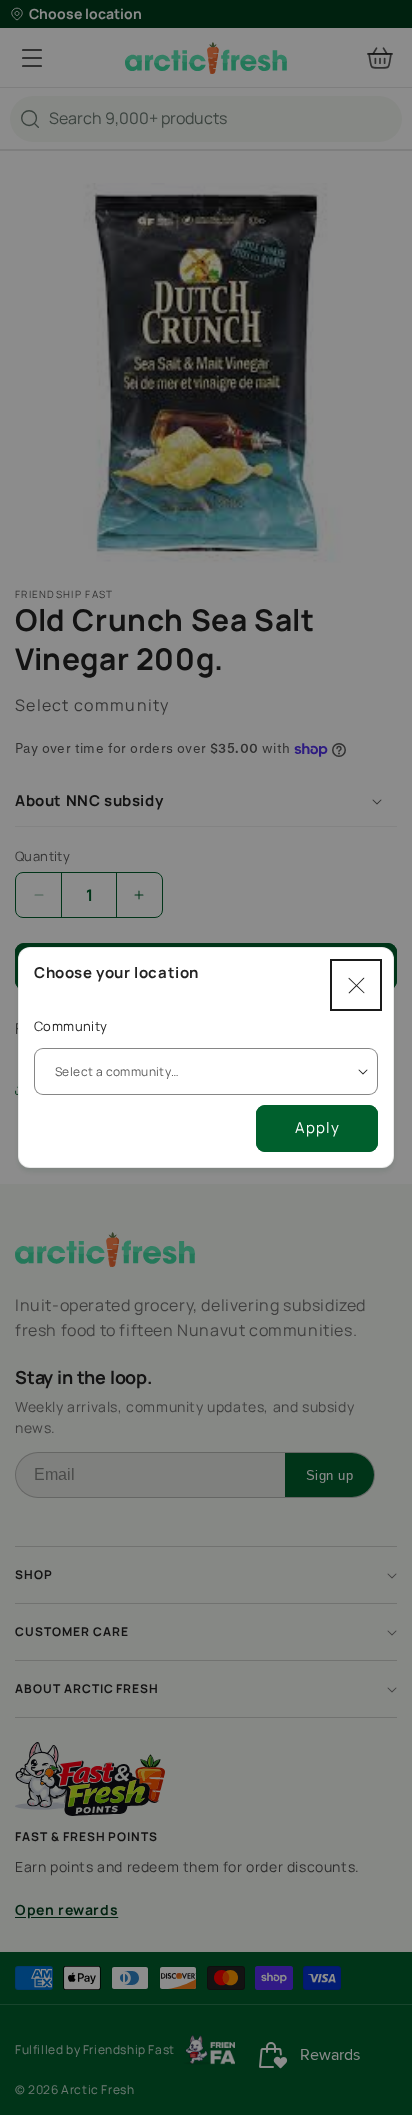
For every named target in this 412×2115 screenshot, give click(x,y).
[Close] (356, 985)
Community (71, 1026)
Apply (317, 1127)
